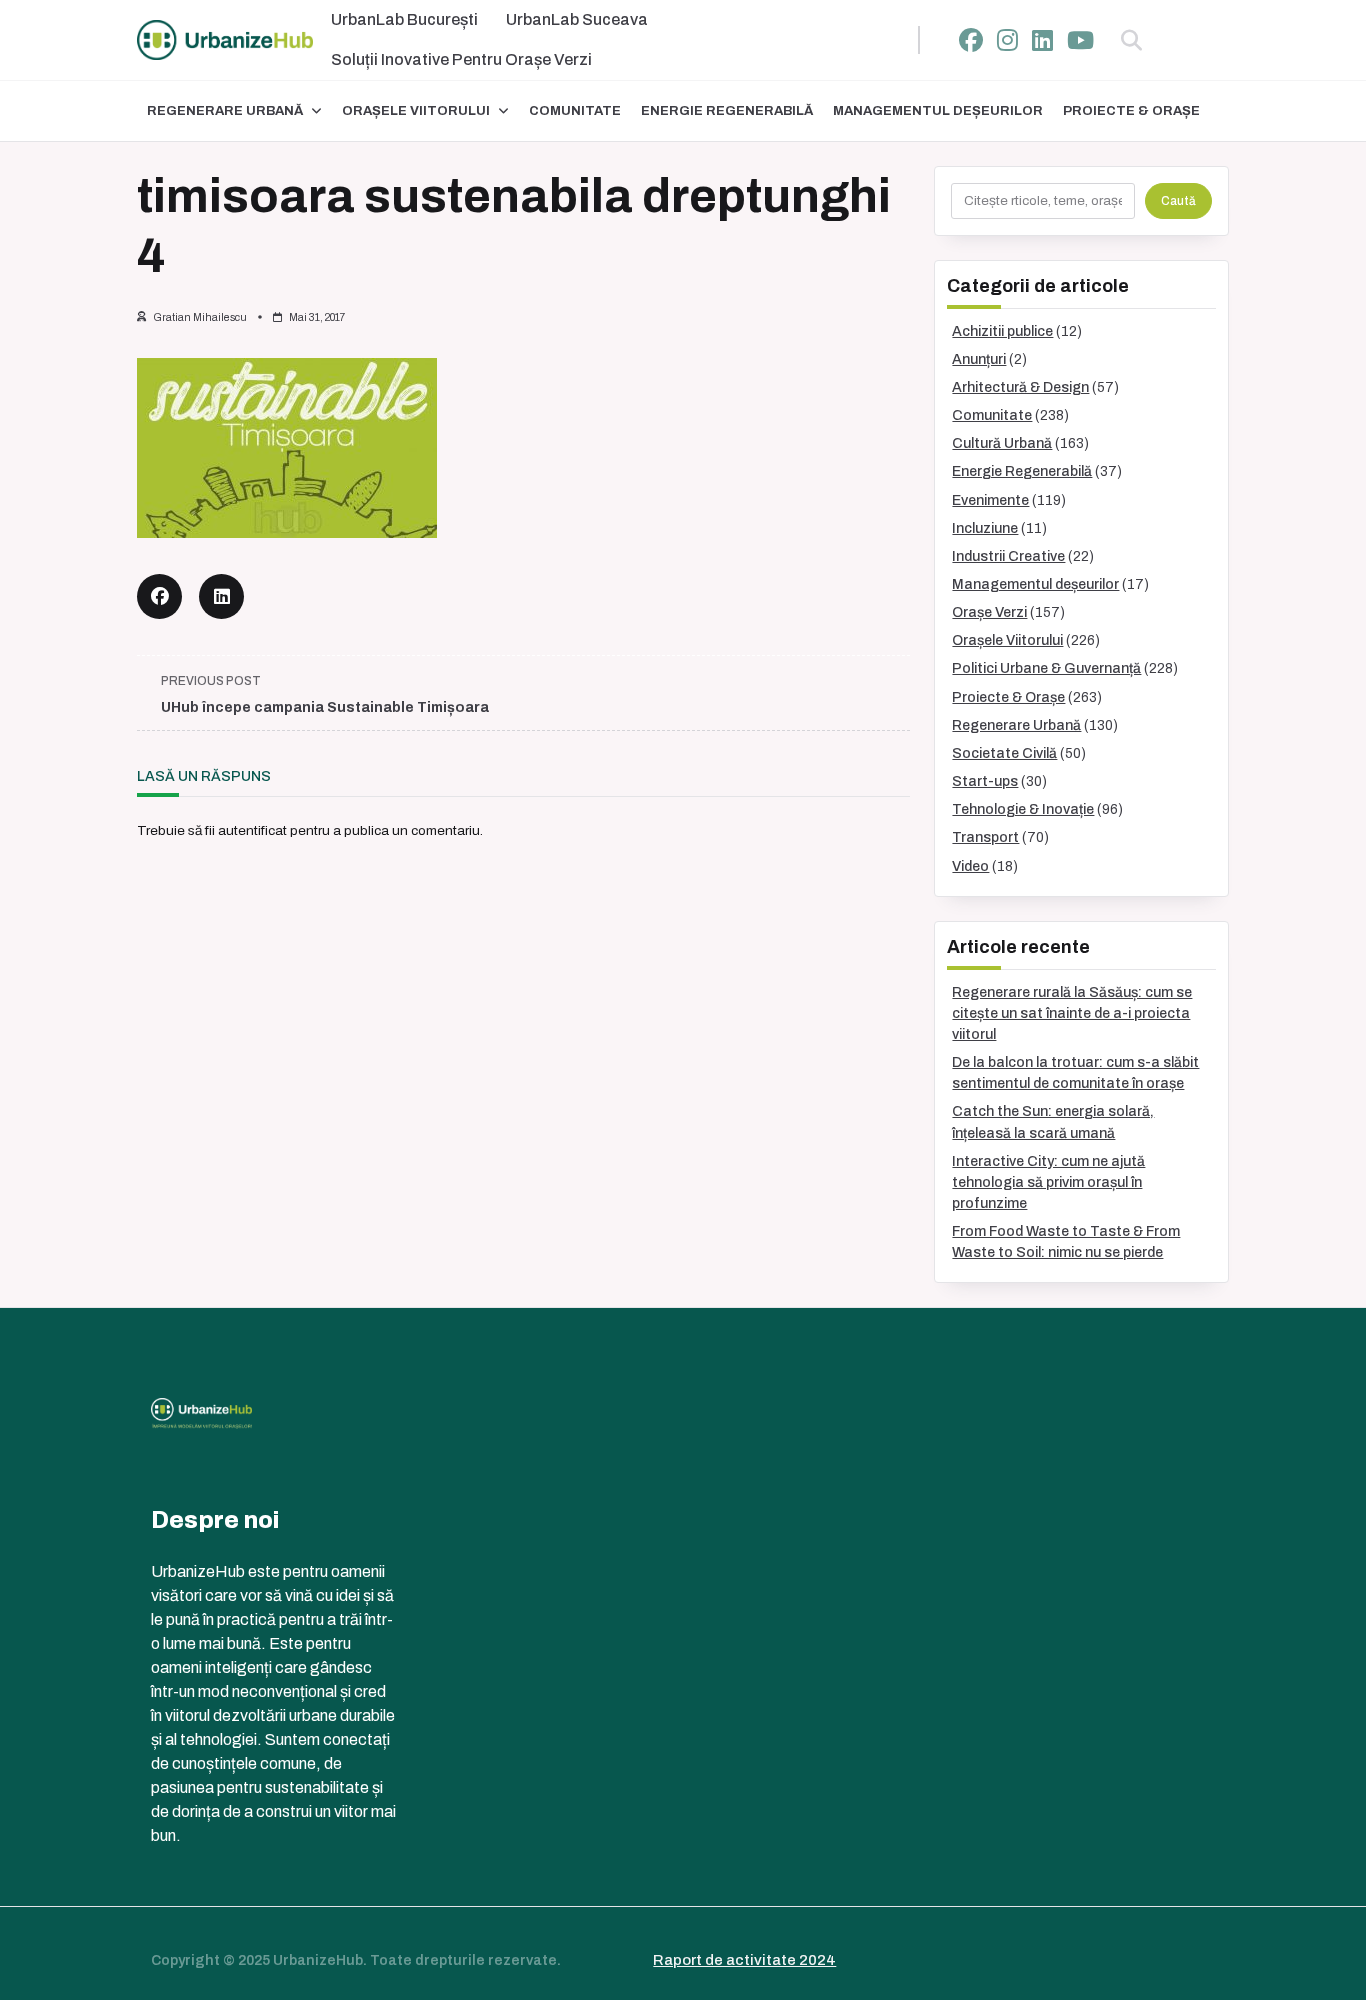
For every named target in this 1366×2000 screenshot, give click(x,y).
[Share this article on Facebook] (159, 596)
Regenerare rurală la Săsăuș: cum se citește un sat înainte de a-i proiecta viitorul (1072, 1013)
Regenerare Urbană (225, 111)
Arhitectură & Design (1020, 387)
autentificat (252, 830)
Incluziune (985, 528)
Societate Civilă (1004, 753)
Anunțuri (979, 359)
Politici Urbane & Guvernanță (1046, 668)
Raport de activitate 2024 (744, 1960)
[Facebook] (971, 40)
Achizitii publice (1002, 331)
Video (970, 866)
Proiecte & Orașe (1131, 111)
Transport (985, 837)
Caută (1178, 201)
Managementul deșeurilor (938, 111)
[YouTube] (1080, 40)
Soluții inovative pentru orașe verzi (461, 59)
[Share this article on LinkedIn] (221, 596)
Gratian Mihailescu (200, 317)
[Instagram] (1007, 40)
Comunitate (575, 111)
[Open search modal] (1131, 40)
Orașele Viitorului (416, 111)
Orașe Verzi (989, 612)
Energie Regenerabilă (727, 111)
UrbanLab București (404, 19)
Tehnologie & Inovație (1023, 809)
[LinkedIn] (1042, 40)
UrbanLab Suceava (577, 19)
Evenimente (990, 500)
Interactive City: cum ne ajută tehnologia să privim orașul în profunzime (1048, 1182)
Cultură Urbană (1002, 443)
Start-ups (985, 781)
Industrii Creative (1008, 556)
